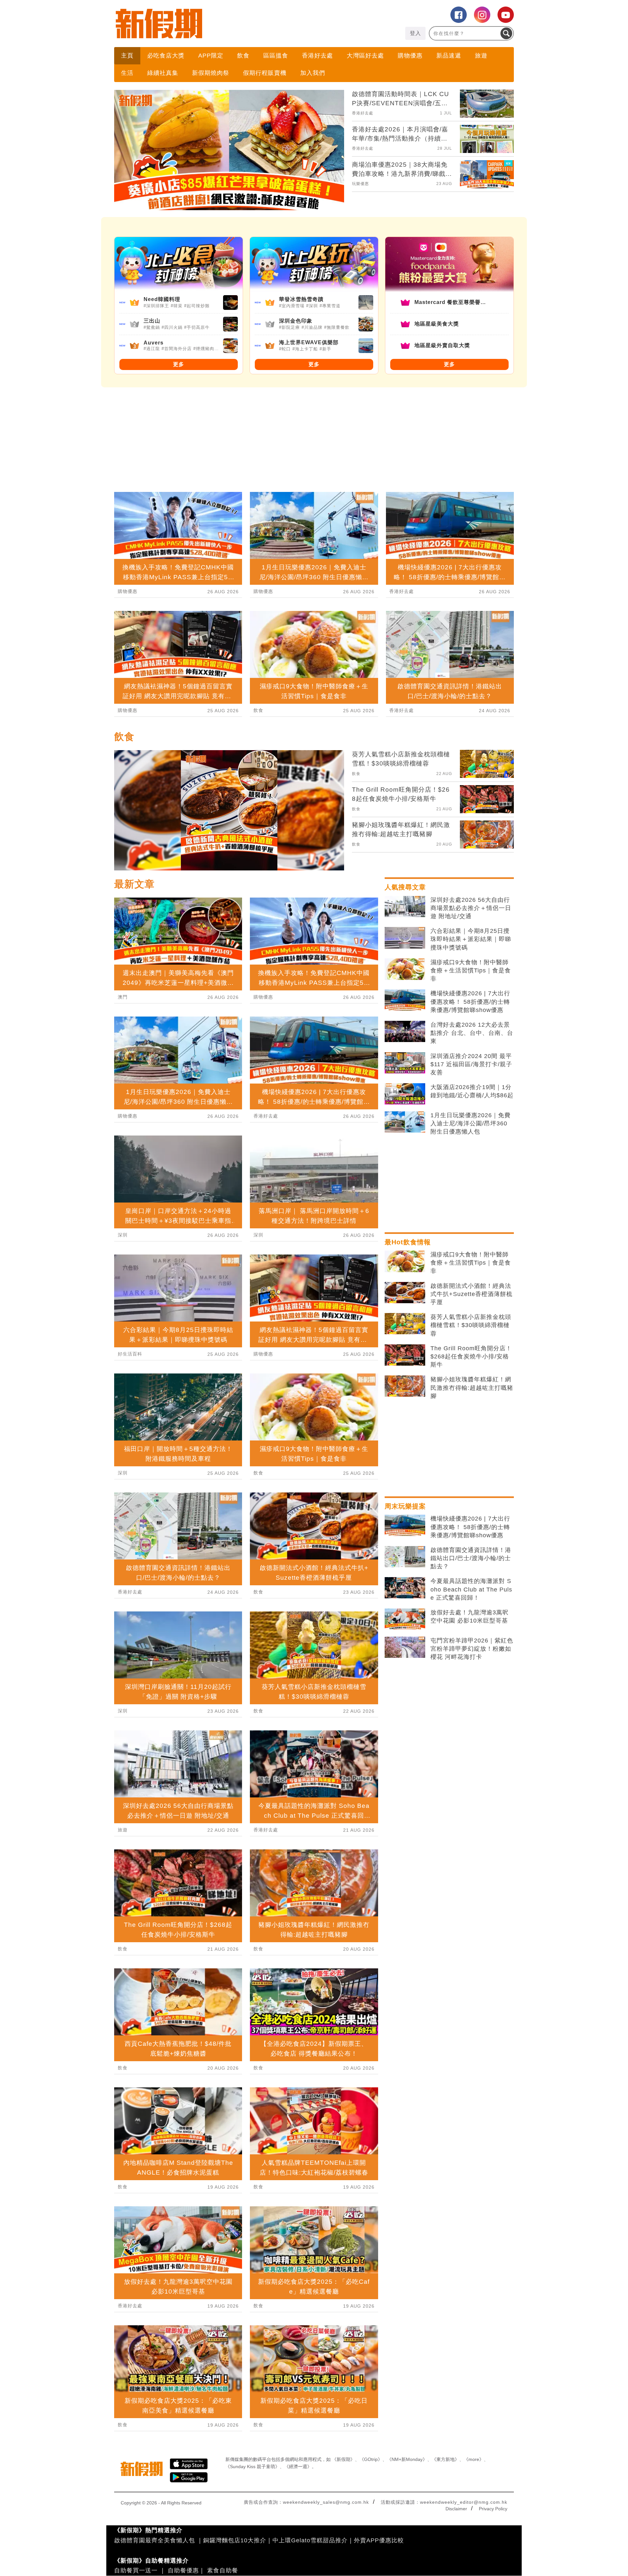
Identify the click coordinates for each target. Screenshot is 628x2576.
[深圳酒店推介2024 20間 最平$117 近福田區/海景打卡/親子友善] (405, 1063)
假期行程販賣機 (265, 73)
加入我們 (313, 73)
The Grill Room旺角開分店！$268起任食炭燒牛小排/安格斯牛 (471, 1356)
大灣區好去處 (365, 56)
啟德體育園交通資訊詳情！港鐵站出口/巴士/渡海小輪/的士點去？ (471, 1558)
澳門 (123, 997)
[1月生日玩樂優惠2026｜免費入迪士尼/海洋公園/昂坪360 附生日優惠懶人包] (405, 1122)
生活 (127, 73)
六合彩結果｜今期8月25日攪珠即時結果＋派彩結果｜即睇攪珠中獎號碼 (471, 939)
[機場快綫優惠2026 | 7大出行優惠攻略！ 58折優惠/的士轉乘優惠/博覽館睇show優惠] (405, 1000)
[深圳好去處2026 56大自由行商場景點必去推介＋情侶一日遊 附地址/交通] (405, 907)
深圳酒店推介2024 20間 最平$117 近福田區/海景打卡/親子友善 (471, 1064)
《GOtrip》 (371, 2459)
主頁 (127, 56)
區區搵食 (276, 56)
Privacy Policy (493, 2509)
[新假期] (214, 24)
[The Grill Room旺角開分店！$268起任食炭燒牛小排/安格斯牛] (405, 1355)
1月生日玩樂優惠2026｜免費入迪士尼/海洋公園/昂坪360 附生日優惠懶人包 (471, 1123)
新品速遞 (449, 56)
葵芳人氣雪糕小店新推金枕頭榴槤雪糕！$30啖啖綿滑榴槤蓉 (471, 1325)
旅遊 (481, 56)
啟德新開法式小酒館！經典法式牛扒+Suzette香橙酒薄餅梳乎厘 (471, 1294)
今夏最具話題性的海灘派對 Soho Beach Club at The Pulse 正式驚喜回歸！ (471, 1589)
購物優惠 (410, 56)
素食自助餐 (223, 2570)
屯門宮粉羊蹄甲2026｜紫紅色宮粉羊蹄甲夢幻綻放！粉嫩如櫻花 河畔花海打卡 (472, 1649)
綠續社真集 (163, 73)
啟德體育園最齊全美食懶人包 (155, 2540)
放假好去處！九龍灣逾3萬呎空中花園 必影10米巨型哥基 (470, 1616)
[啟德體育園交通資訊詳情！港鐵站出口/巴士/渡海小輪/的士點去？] (405, 1557)
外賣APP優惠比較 (379, 2540)
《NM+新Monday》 (407, 2459)
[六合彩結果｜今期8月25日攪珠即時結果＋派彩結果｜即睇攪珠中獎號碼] (405, 938)
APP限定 (211, 56)
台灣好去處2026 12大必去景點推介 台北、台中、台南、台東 (472, 1033)
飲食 (243, 56)
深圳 (123, 1235)
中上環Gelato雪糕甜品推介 (310, 2540)
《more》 (474, 2459)
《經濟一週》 (298, 2467)
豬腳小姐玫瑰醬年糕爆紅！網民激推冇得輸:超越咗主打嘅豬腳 (472, 1388)
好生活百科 (130, 1354)
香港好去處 (317, 56)
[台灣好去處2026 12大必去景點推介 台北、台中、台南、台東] (405, 1032)
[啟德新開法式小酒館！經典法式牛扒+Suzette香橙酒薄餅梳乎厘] (405, 1293)
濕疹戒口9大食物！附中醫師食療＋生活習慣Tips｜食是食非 (471, 970)
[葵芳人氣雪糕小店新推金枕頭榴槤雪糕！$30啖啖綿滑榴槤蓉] (405, 1324)
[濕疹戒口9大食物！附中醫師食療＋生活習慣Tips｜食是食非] (405, 969)
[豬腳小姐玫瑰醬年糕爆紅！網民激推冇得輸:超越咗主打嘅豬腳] (405, 1386)
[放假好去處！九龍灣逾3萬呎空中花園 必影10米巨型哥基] (405, 1619)
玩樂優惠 (360, 184)
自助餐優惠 (183, 2570)
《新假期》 (343, 2459)
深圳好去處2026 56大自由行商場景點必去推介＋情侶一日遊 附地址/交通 (471, 908)
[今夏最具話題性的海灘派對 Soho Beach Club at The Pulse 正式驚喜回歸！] (405, 1588)
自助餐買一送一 (136, 2570)
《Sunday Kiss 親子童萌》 (253, 2467)
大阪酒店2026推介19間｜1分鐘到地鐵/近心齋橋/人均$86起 (472, 1091)
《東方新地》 (445, 2459)
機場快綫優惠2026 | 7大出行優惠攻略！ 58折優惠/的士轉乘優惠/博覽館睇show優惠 (470, 1002)
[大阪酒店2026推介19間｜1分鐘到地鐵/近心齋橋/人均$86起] (405, 1094)
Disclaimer (456, 2509)
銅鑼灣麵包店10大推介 (235, 2540)
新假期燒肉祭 (211, 73)
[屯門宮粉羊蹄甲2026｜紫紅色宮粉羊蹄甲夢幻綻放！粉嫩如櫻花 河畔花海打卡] (405, 1647)
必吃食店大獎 (166, 56)
